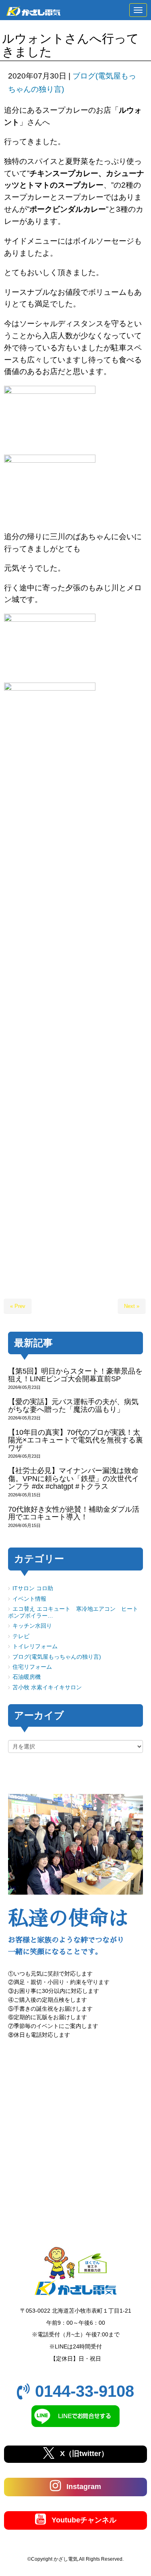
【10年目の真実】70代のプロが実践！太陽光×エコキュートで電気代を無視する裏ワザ (75, 1440)
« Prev (18, 1306)
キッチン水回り (32, 1626)
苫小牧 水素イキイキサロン (47, 1687)
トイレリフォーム (35, 1646)
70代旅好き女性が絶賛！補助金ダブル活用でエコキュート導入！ (74, 1513)
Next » (132, 1306)
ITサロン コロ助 (33, 1588)
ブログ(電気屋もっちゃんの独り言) (57, 1657)
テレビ (21, 1636)
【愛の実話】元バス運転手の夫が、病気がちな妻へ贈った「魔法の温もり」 (73, 1406)
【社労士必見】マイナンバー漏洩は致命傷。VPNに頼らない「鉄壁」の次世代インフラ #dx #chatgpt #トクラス (73, 1478)
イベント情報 (29, 1599)
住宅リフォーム (32, 1667)
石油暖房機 (27, 1677)
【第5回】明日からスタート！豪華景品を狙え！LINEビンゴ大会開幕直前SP (75, 1375)
